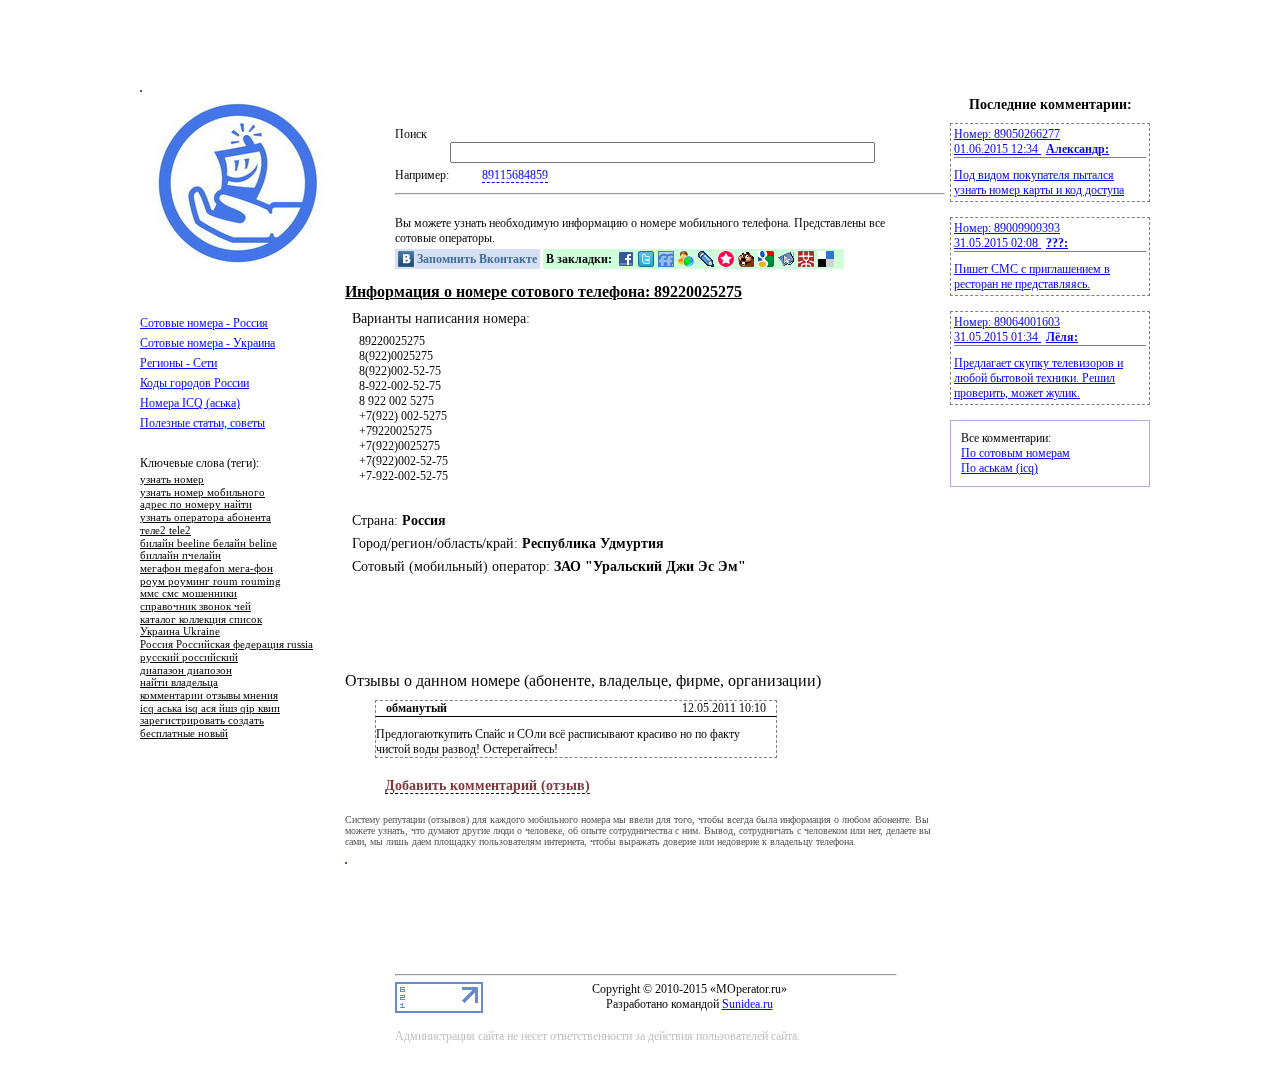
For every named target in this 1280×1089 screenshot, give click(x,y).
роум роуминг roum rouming (210, 582)
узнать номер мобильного (202, 493)
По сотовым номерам (1015, 453)
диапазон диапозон (186, 671)
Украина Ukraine (180, 632)
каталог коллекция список (201, 620)
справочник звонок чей (195, 607)
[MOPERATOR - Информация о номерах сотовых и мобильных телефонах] (240, 262)
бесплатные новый (184, 734)
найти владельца (179, 683)
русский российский (189, 658)
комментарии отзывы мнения (209, 696)
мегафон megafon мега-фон (206, 569)
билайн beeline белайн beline (208, 544)
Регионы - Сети (178, 363)
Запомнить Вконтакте (475, 259)
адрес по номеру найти (196, 505)
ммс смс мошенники (188, 594)
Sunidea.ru (747, 1004)
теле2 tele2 (165, 531)
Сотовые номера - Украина (207, 343)
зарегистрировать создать (202, 721)
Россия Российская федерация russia (226, 645)
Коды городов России (194, 383)
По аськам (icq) (999, 468)
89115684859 (515, 175)
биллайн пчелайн (180, 556)
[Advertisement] (640, 45)
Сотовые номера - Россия (204, 323)
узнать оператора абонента (205, 518)
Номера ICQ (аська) (190, 403)
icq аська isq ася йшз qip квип (210, 709)
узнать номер (172, 480)
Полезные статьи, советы (202, 423)
